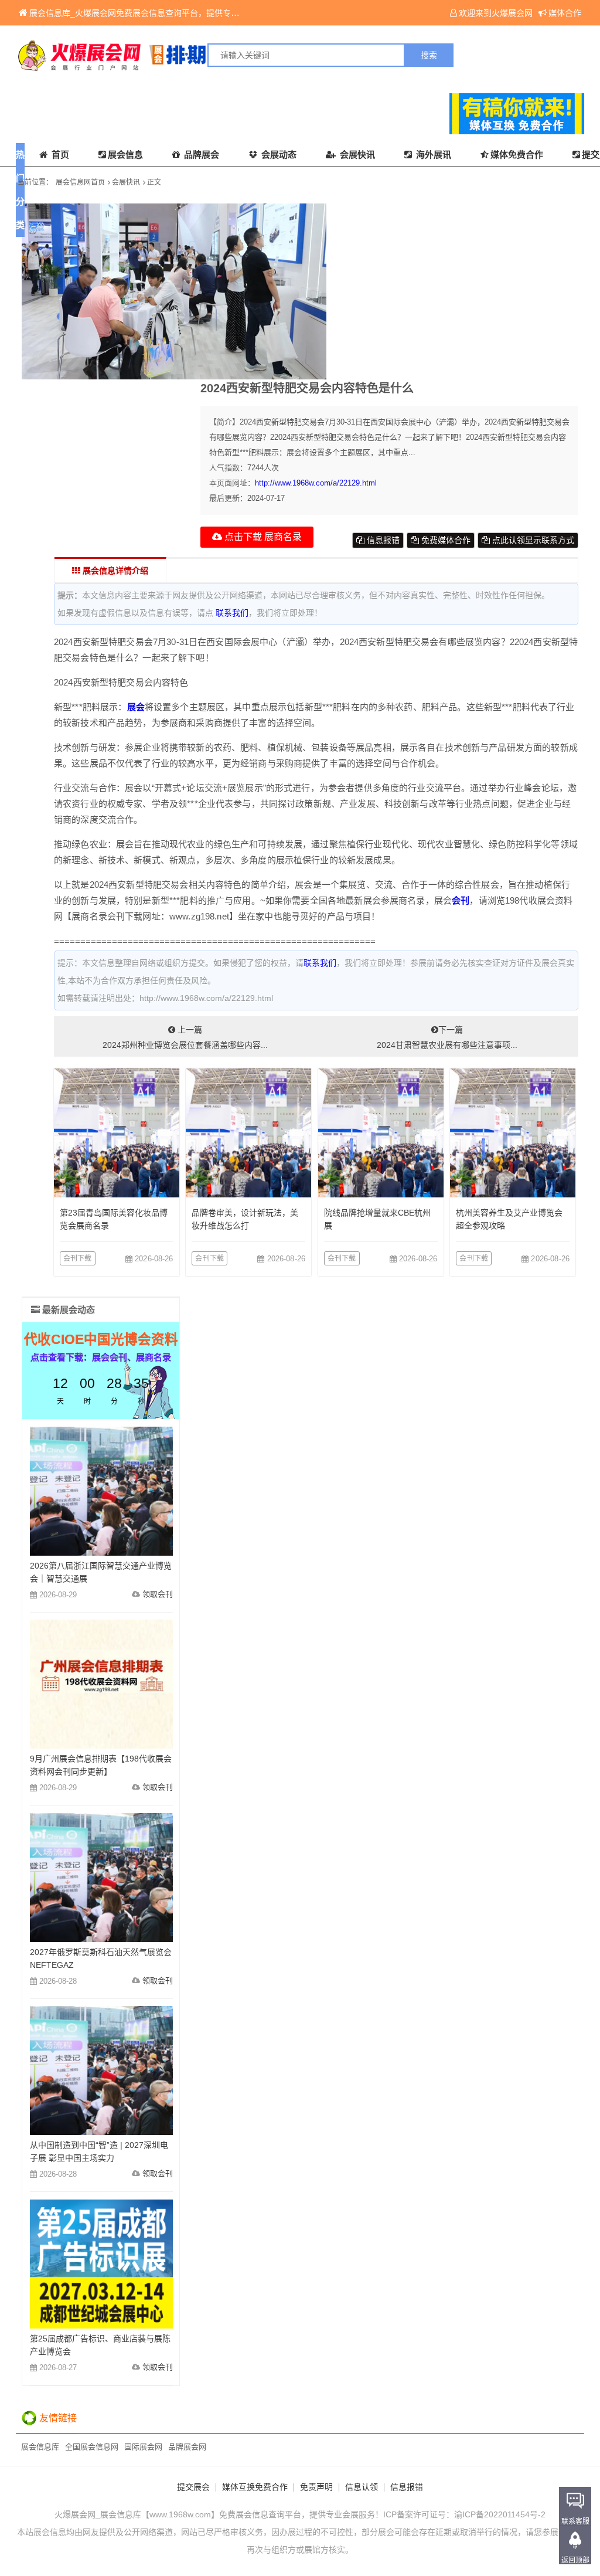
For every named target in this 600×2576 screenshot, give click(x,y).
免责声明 (316, 2487)
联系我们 (232, 613)
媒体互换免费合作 (255, 2487)
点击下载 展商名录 (262, 537)
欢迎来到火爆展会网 (496, 13)
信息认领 (362, 2487)
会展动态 (278, 155)
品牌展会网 (187, 2447)
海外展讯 (432, 155)
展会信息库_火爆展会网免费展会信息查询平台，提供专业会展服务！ (155, 13)
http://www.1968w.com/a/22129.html (316, 483)
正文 (154, 182)
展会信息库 (40, 2447)
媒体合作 (565, 13)
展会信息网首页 (80, 182)
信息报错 (382, 540)
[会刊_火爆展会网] (158, 55)
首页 (59, 155)
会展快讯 (356, 155)
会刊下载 (78, 1258)
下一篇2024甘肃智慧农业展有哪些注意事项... (447, 1037)
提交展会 (193, 2487)
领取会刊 (158, 1594)
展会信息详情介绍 (114, 571)
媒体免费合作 (517, 155)
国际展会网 (143, 2447)
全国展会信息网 (92, 2447)
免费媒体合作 (445, 540)
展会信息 (125, 155)
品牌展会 (200, 155)
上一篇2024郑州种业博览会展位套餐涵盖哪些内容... (185, 1037)
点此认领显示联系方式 (532, 540)
